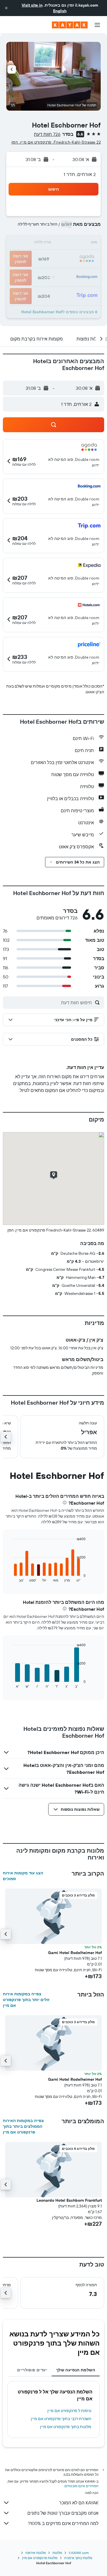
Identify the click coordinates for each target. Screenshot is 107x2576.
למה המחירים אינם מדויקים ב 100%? (63, 2523)
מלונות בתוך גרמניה (78, 2558)
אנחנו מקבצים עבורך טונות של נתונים (63, 2513)
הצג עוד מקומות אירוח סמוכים (23, 1876)
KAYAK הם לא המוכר (79, 2503)
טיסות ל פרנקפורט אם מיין (69, 2411)
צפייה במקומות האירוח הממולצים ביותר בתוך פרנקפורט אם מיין (23, 2126)
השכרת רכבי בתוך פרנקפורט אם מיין (61, 2419)
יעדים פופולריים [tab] (32, 2370)
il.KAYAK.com (79, 2553)
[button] (6, 8)
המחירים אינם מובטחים (81, 2486)
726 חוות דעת (47, 134)
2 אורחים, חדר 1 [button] (80, 174)
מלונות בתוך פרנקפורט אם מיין (66, 2427)
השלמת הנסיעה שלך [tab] (76, 2370)
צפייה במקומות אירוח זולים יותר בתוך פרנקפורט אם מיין (26, 2000)
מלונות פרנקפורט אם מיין (40, 2558)
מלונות (57, 2553)
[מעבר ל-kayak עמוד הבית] (70, 25)
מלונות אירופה (36, 2553)
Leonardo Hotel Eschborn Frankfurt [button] (69, 2200)
